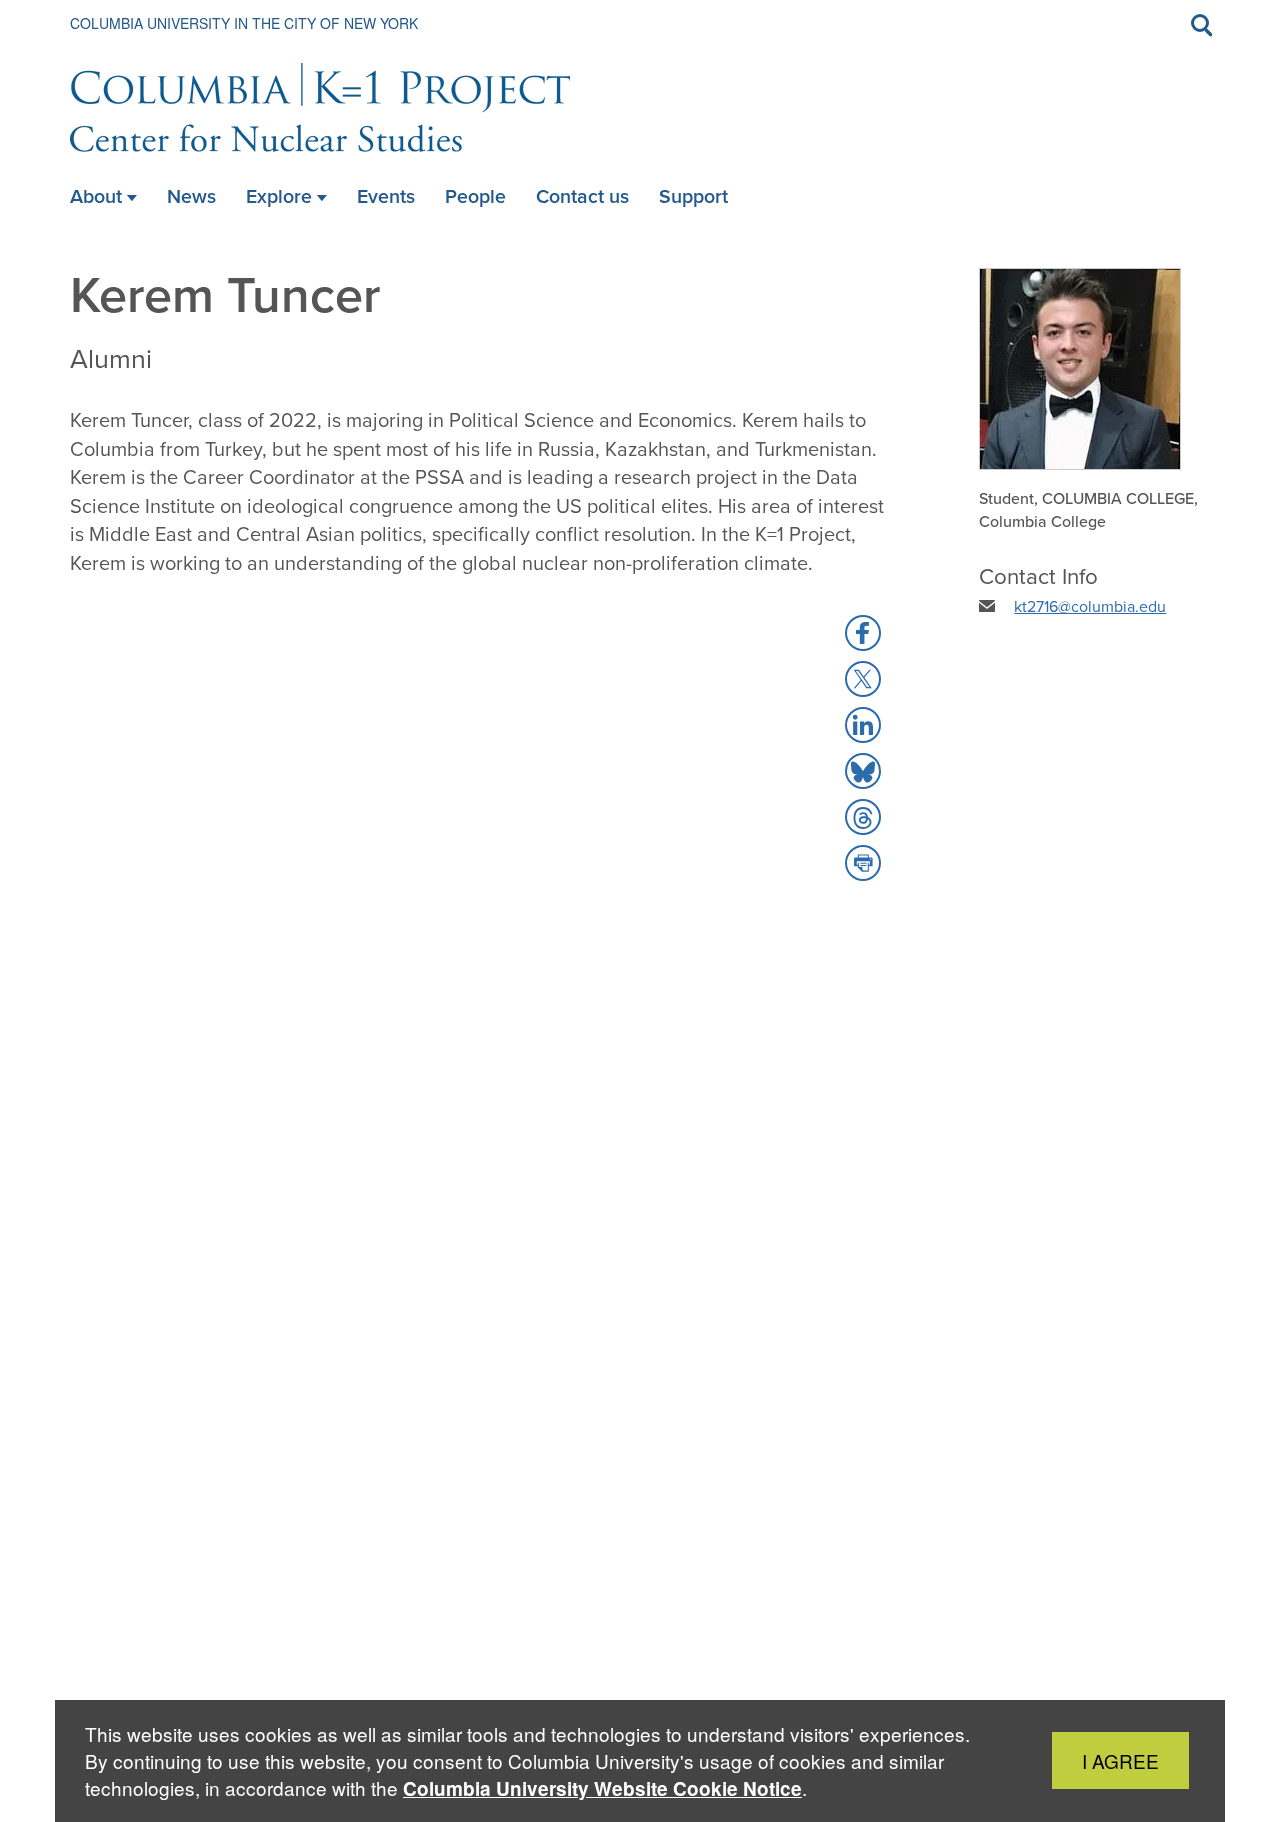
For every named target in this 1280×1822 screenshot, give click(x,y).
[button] (863, 633)
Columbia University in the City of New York (244, 23)
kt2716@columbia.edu (1090, 606)
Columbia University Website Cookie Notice (602, 1788)
